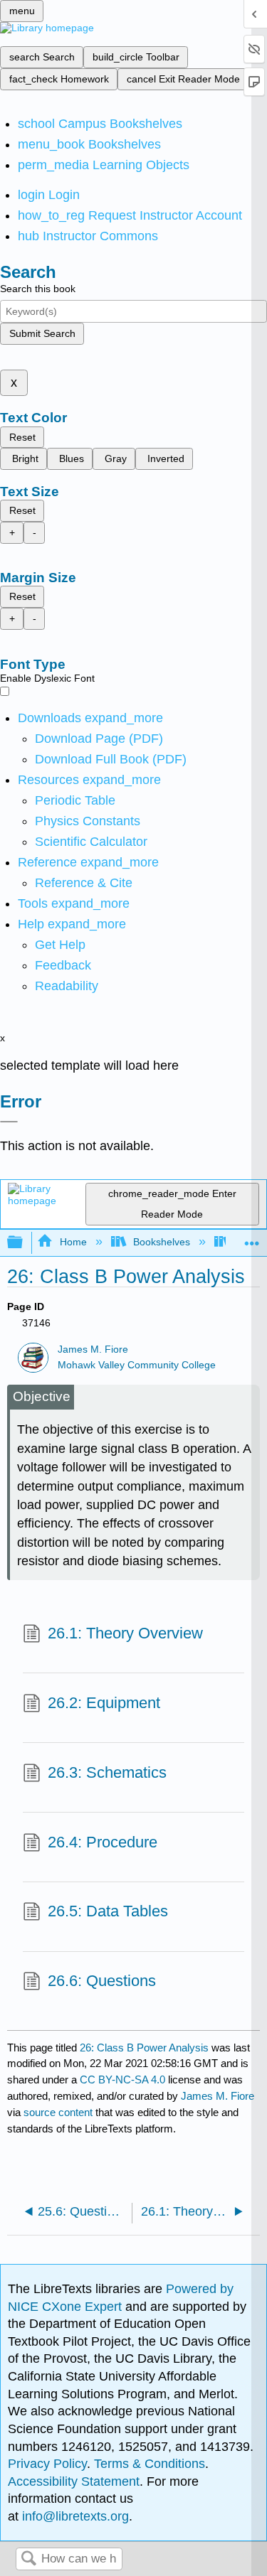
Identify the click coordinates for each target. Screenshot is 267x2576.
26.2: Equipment (104, 1703)
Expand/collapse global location (252, 1239)
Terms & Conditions (150, 2464)
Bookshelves (162, 1242)
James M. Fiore (93, 1349)
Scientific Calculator (91, 842)
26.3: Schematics (107, 1772)
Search (28, 2559)
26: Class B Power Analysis (144, 2048)
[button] (63, 965)
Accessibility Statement (74, 2481)
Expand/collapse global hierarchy (24, 1243)
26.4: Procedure (103, 1842)
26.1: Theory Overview (125, 1633)
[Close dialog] (9, 1122)
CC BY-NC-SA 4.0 (122, 2079)
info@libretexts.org (74, 2516)
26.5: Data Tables (108, 1911)
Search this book (38, 289)
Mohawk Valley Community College (137, 1365)
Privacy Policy (47, 2464)
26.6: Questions (102, 1981)
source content (58, 2112)
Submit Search (42, 333)
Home (73, 1242)
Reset (22, 437)
